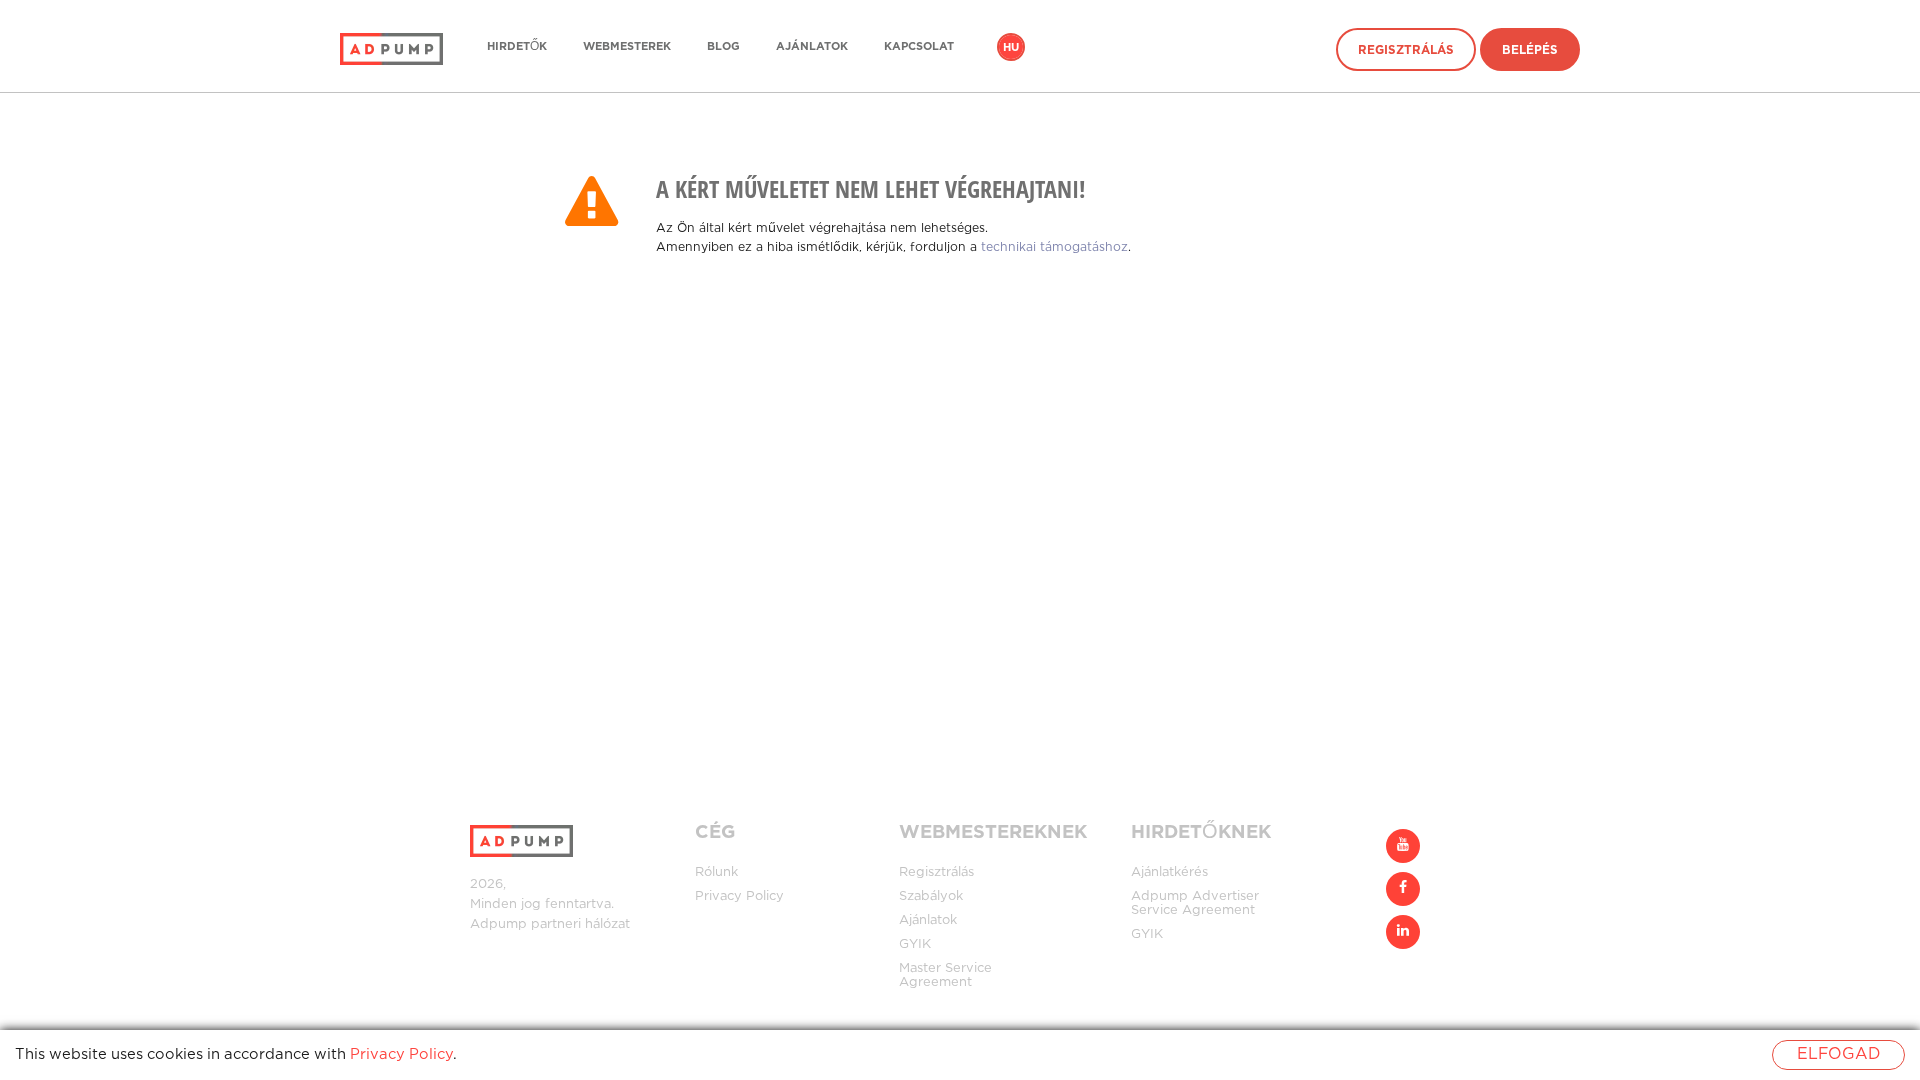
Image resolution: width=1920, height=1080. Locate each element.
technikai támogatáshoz (1054, 247)
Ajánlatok (812, 47)
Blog (723, 47)
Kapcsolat (919, 47)
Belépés (1530, 50)
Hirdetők (517, 47)
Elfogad (1838, 1054)
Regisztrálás (1406, 50)
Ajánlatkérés (1169, 872)
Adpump (498, 924)
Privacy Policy (739, 896)
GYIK (915, 944)
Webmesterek (627, 47)
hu (1011, 48)
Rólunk (716, 872)
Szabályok (931, 896)
